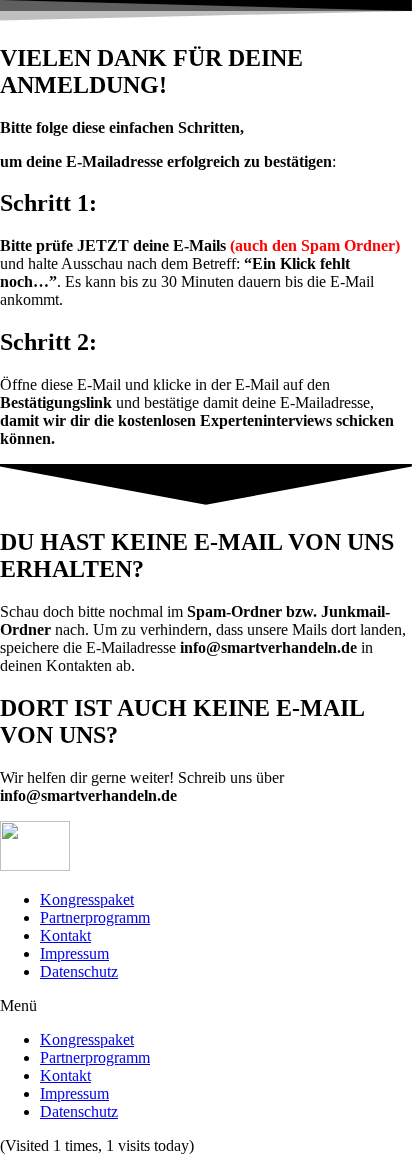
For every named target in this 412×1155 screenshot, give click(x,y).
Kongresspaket (87, 899)
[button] (206, 1006)
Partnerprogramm (95, 917)
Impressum (74, 953)
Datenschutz (79, 971)
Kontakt (65, 935)
